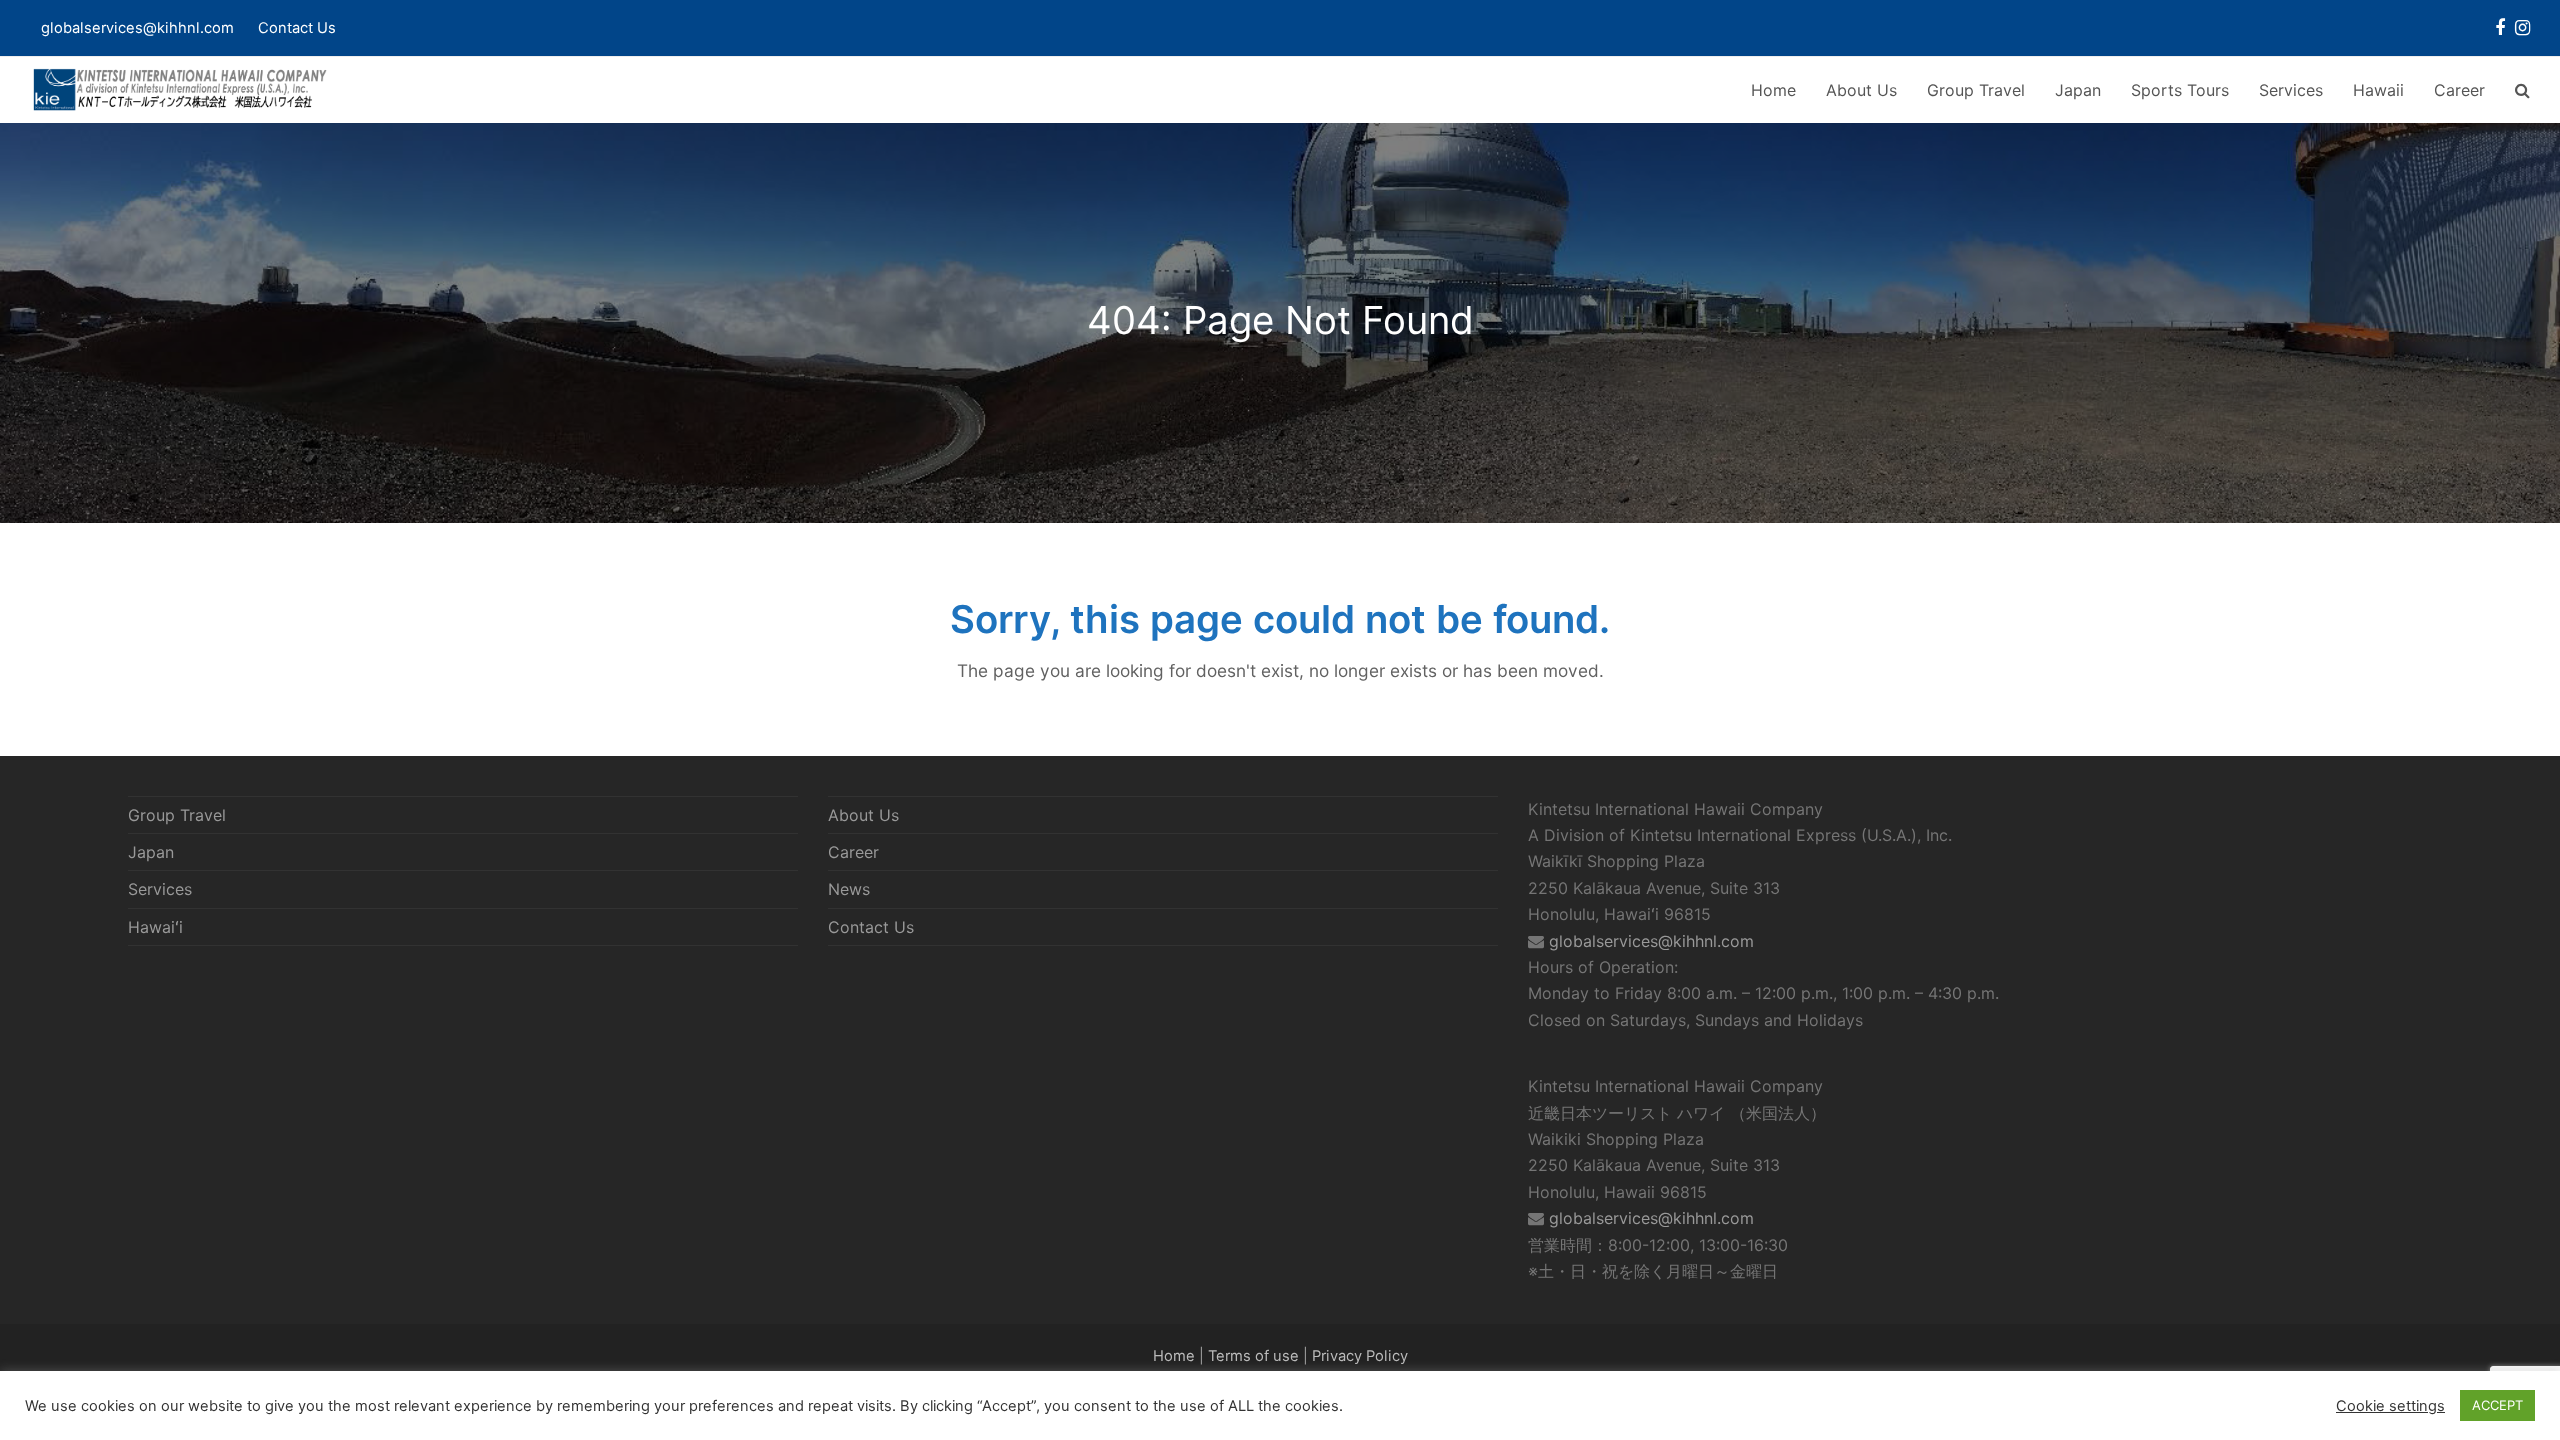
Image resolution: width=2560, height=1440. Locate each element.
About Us (863, 815)
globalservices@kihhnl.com (1651, 941)
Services (160, 889)
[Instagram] (2522, 28)
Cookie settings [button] (2390, 1406)
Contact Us (297, 28)
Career (853, 852)
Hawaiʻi (155, 927)
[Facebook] (2500, 28)
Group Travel (177, 815)
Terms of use (1253, 1356)
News (849, 889)
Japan (151, 852)
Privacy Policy (1360, 1356)
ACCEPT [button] (2497, 1405)
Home (1174, 1356)
